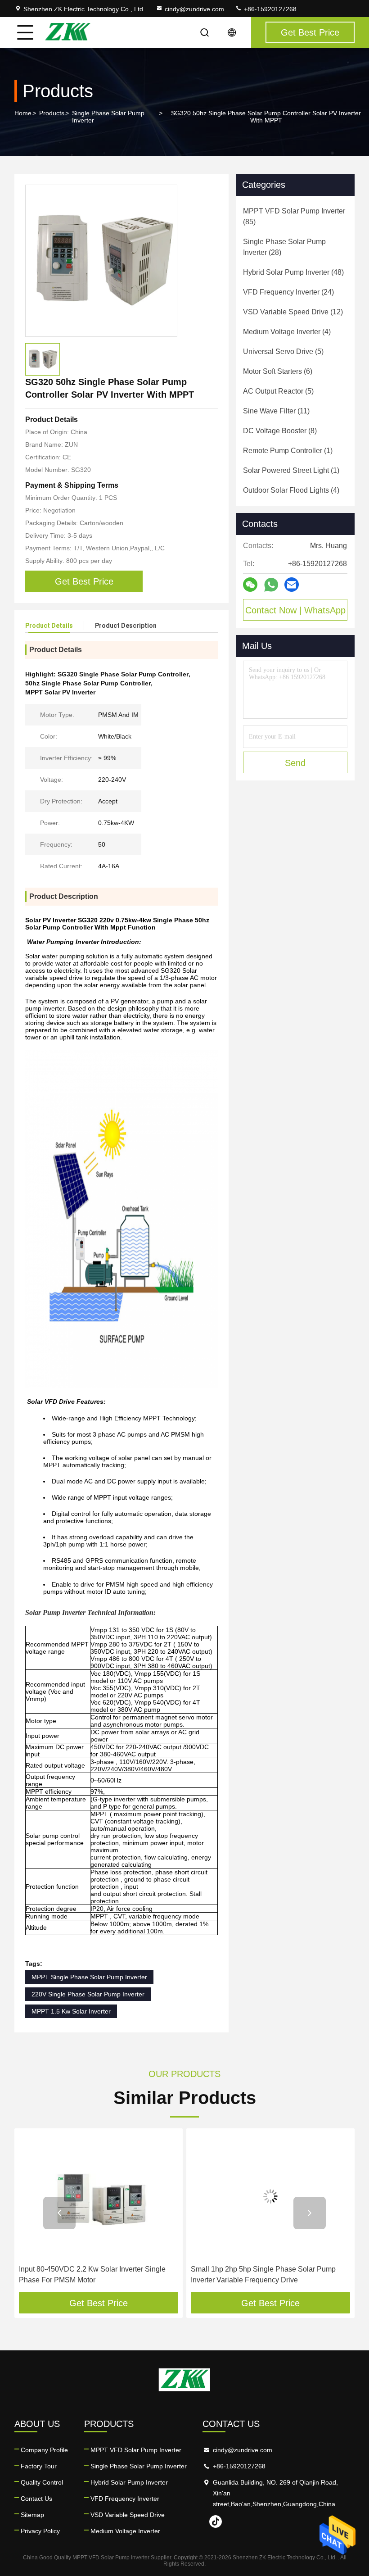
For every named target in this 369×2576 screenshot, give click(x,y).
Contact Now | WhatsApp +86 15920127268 (295, 613)
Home (23, 113)
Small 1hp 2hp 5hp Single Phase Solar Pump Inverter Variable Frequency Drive (263, 2274)
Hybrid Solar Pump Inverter (129, 2482)
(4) (287, 332)
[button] (59, 2213)
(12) (293, 312)
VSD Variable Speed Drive (128, 2515)
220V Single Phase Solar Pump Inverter (88, 1994)
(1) (288, 451)
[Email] (292, 585)
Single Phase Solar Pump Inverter (108, 117)
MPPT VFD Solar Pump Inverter (136, 2450)
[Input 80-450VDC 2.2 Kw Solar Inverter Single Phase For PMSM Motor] (99, 2197)
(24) (288, 292)
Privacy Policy (40, 2531)
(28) (284, 247)
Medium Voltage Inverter (125, 2531)
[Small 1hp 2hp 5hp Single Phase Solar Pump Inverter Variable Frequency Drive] (270, 2197)
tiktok (216, 2522)
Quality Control (42, 2482)
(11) (276, 411)
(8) (280, 431)
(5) (283, 351)
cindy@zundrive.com (194, 9)
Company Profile (44, 2450)
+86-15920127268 (269, 9)
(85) (294, 216)
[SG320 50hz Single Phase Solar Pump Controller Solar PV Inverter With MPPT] (101, 261)
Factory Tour (39, 2466)
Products (52, 113)
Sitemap (32, 2515)
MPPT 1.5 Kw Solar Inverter (71, 2011)
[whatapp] (271, 585)
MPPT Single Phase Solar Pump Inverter (89, 1977)
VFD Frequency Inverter (125, 2499)
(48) (293, 272)
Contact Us (36, 2499)
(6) (278, 371)
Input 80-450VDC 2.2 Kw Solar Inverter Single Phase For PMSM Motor (92, 2274)
